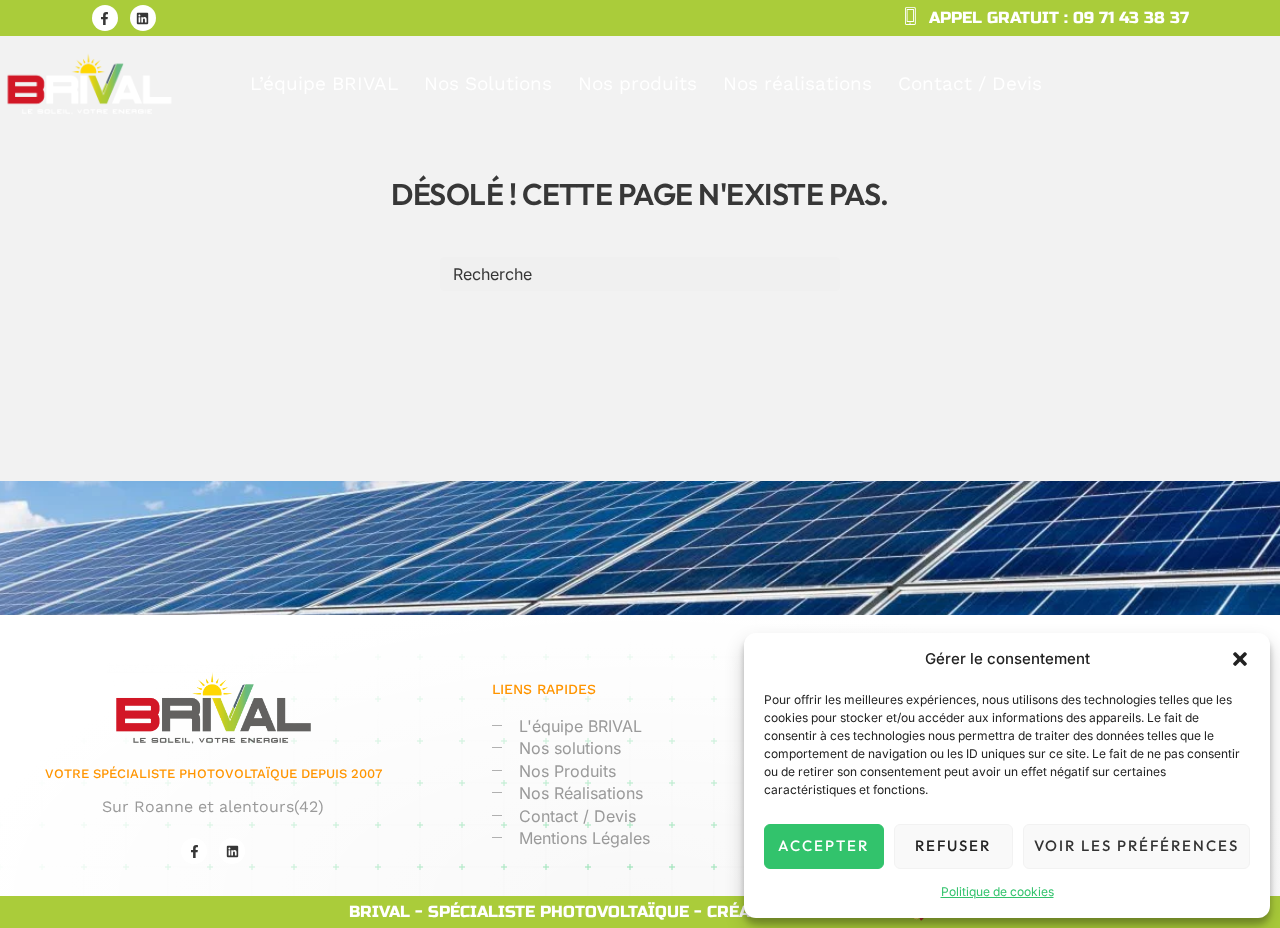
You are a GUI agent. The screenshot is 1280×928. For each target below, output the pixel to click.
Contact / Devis (970, 83)
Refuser (953, 845)
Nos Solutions (488, 83)
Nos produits (637, 83)
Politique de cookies (997, 891)
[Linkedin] (143, 18)
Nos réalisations (797, 83)
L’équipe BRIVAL (324, 83)
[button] (1240, 659)
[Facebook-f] (105, 18)
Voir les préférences (1136, 845)
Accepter (823, 845)
